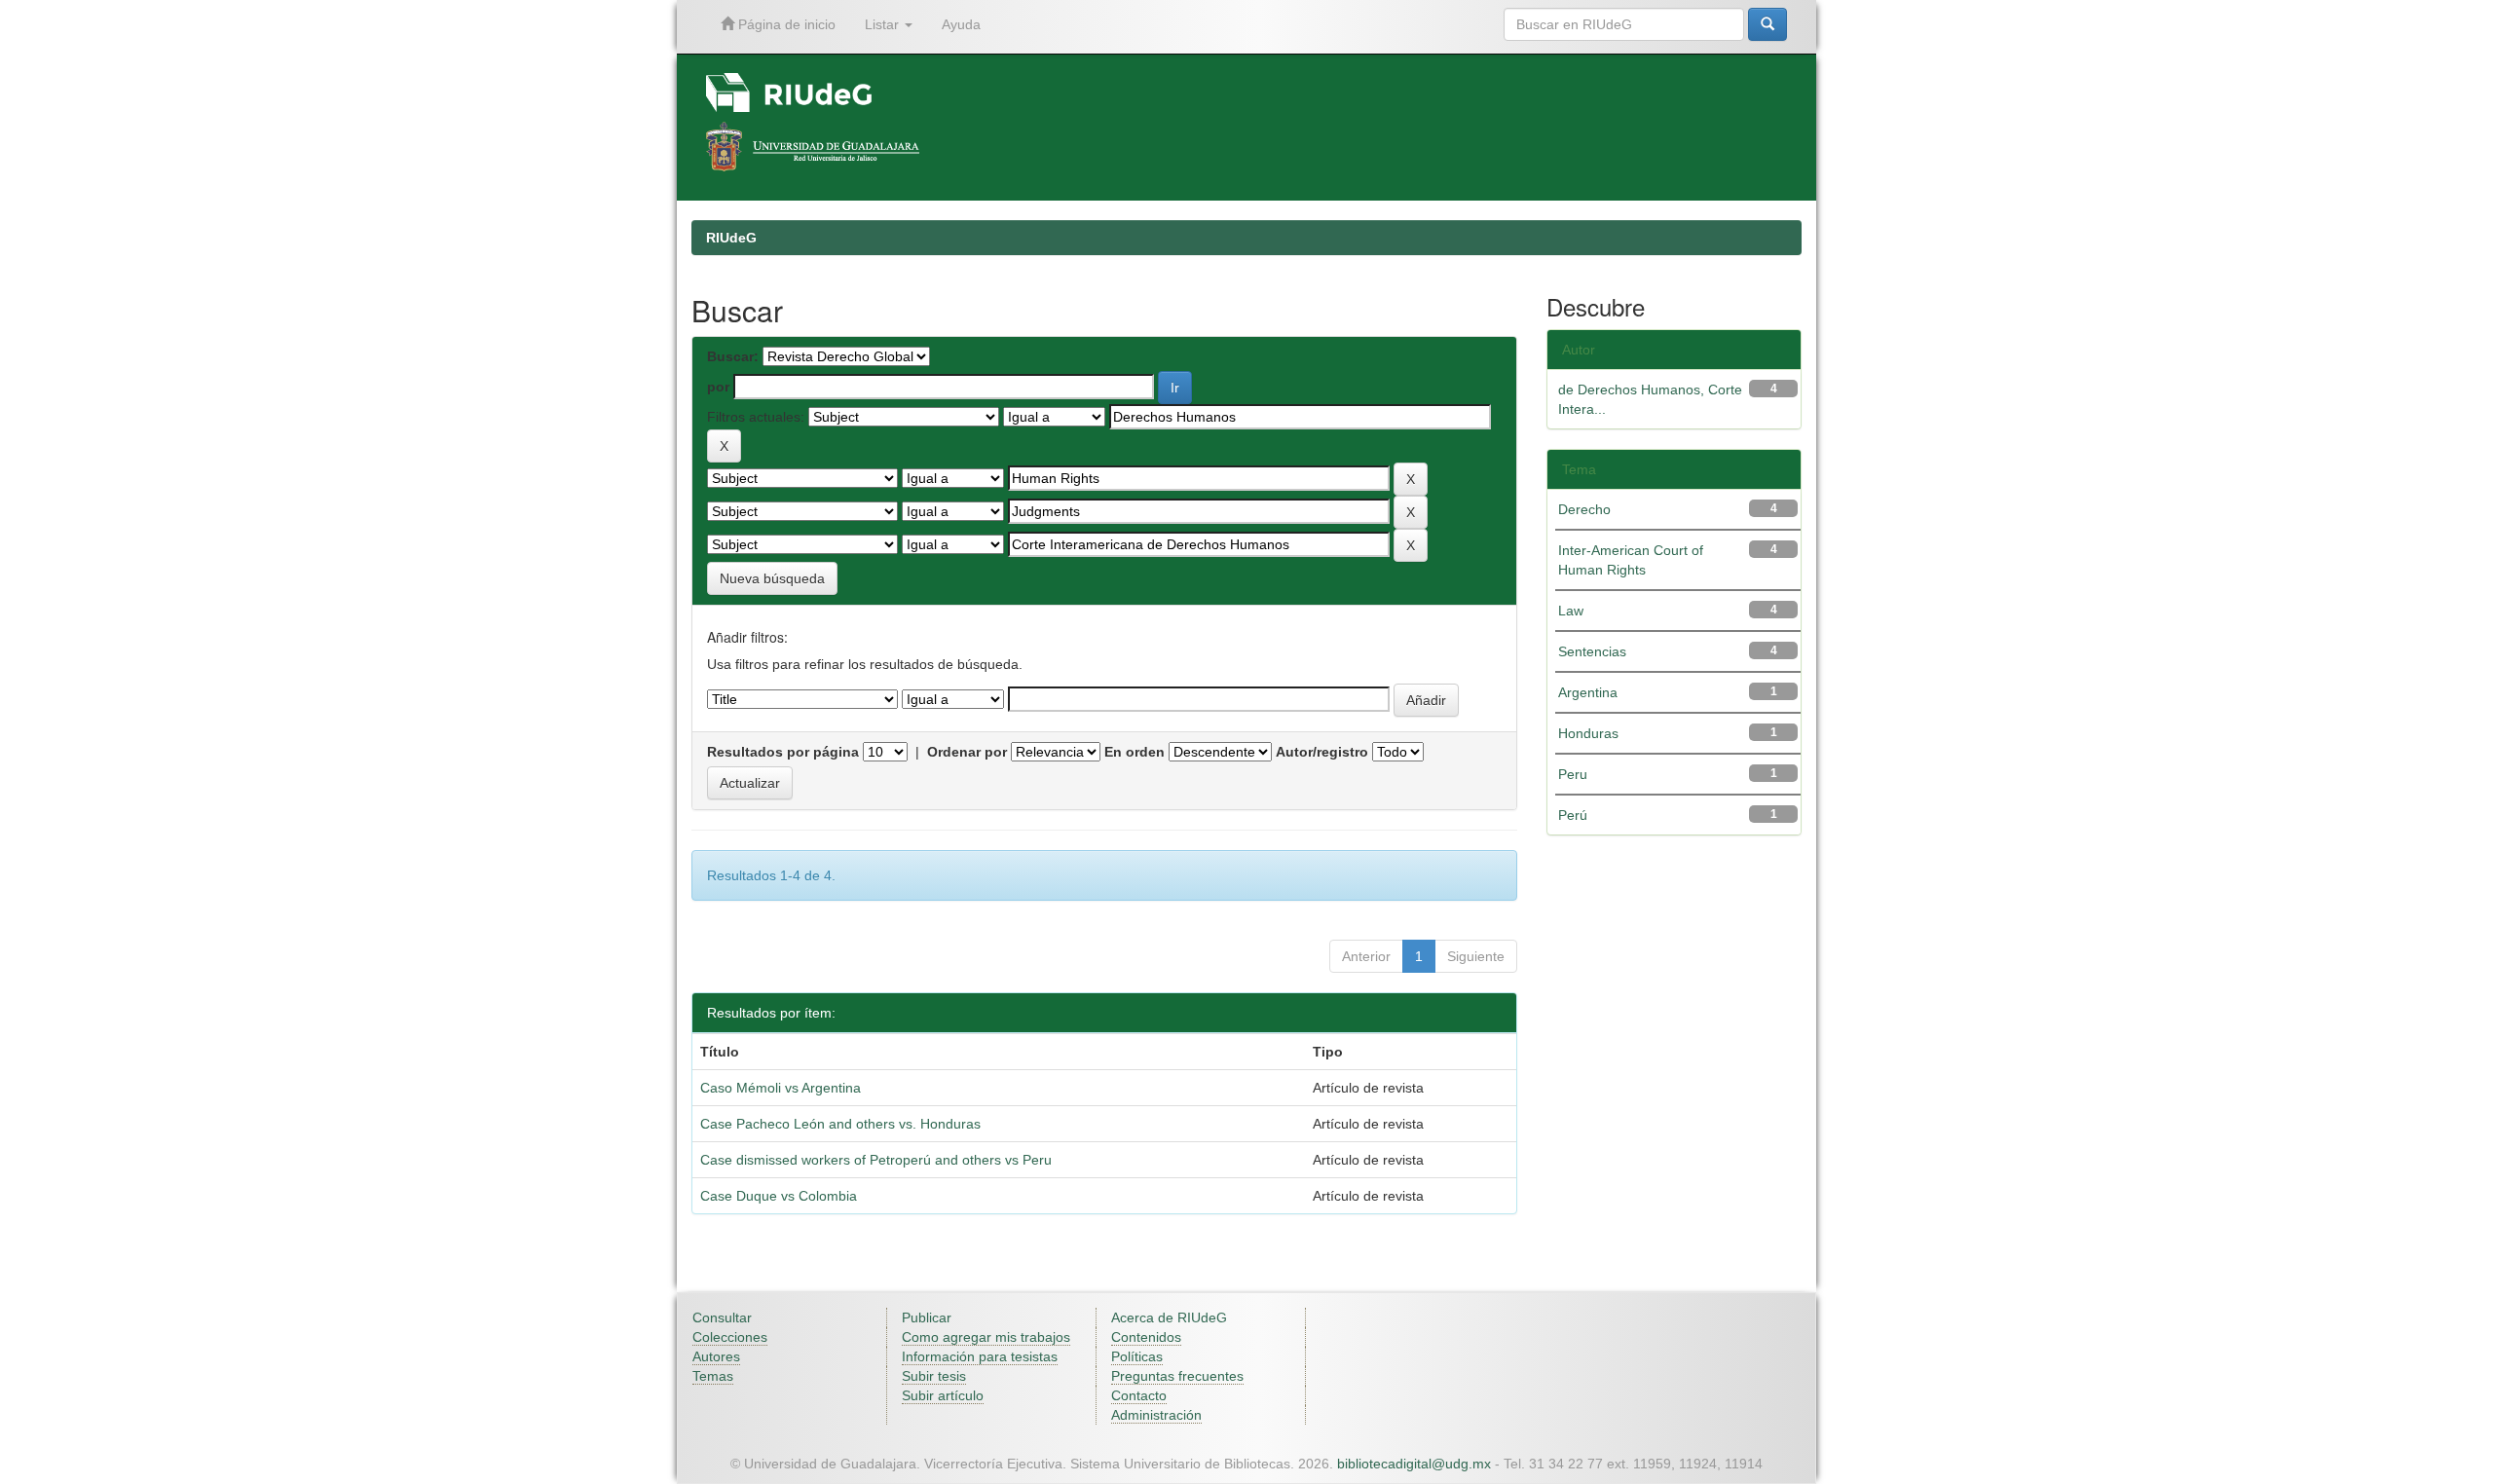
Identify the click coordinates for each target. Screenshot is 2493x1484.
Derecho (1584, 509)
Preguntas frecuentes (1177, 1376)
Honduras (1588, 733)
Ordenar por (967, 752)
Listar (884, 24)
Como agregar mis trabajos (986, 1337)
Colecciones (730, 1337)
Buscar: (733, 356)
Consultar (722, 1317)
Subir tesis (934, 1376)
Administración (1156, 1415)
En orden (1135, 752)
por (718, 387)
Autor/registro (1322, 752)
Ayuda (961, 24)
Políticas (1137, 1356)
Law (1571, 611)
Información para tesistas (980, 1356)
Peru (1573, 774)
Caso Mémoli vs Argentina (781, 1088)
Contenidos (1146, 1337)
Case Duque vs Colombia (779, 1196)
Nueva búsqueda (772, 578)
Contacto (1139, 1395)
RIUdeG (731, 238)
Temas (713, 1376)
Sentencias (1592, 651)
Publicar (927, 1317)
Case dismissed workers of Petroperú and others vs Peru (876, 1160)
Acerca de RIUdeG (1169, 1317)
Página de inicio (785, 24)
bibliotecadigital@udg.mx (1414, 1464)
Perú (1573, 815)
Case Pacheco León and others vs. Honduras (840, 1124)
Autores (716, 1356)
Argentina (1588, 692)
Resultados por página (783, 752)
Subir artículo (943, 1395)
